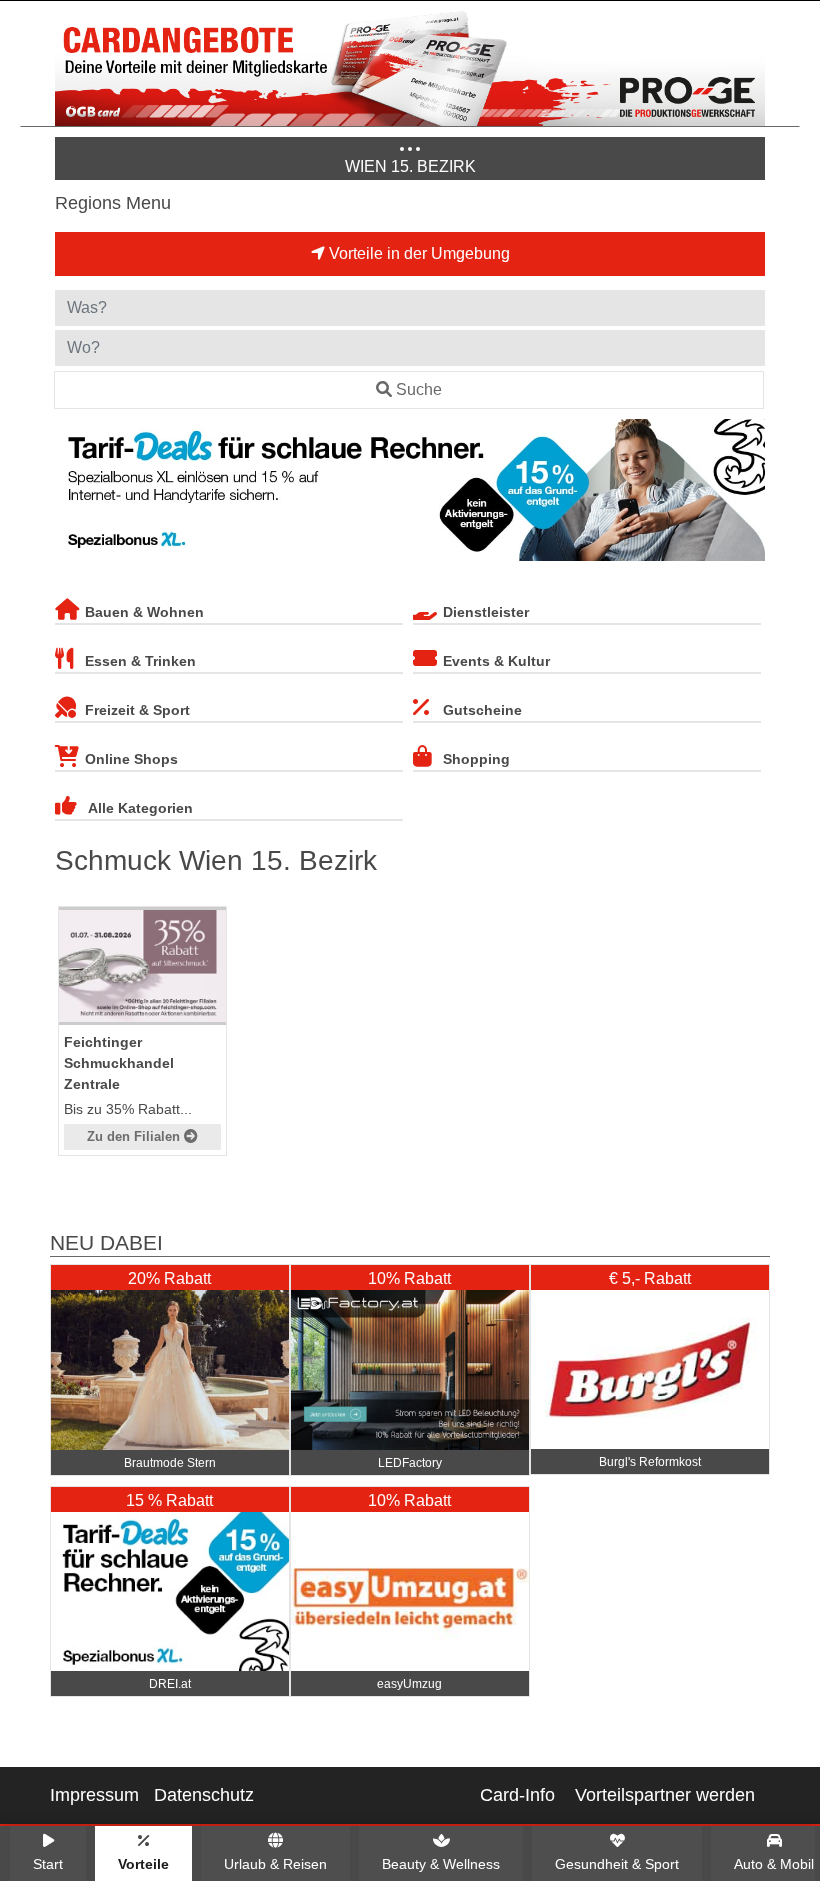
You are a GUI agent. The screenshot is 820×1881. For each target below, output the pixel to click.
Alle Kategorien (140, 808)
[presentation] (74, 494)
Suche (419, 389)
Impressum (94, 1795)
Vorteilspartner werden (665, 1795)
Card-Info (517, 1795)
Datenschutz (204, 1795)
